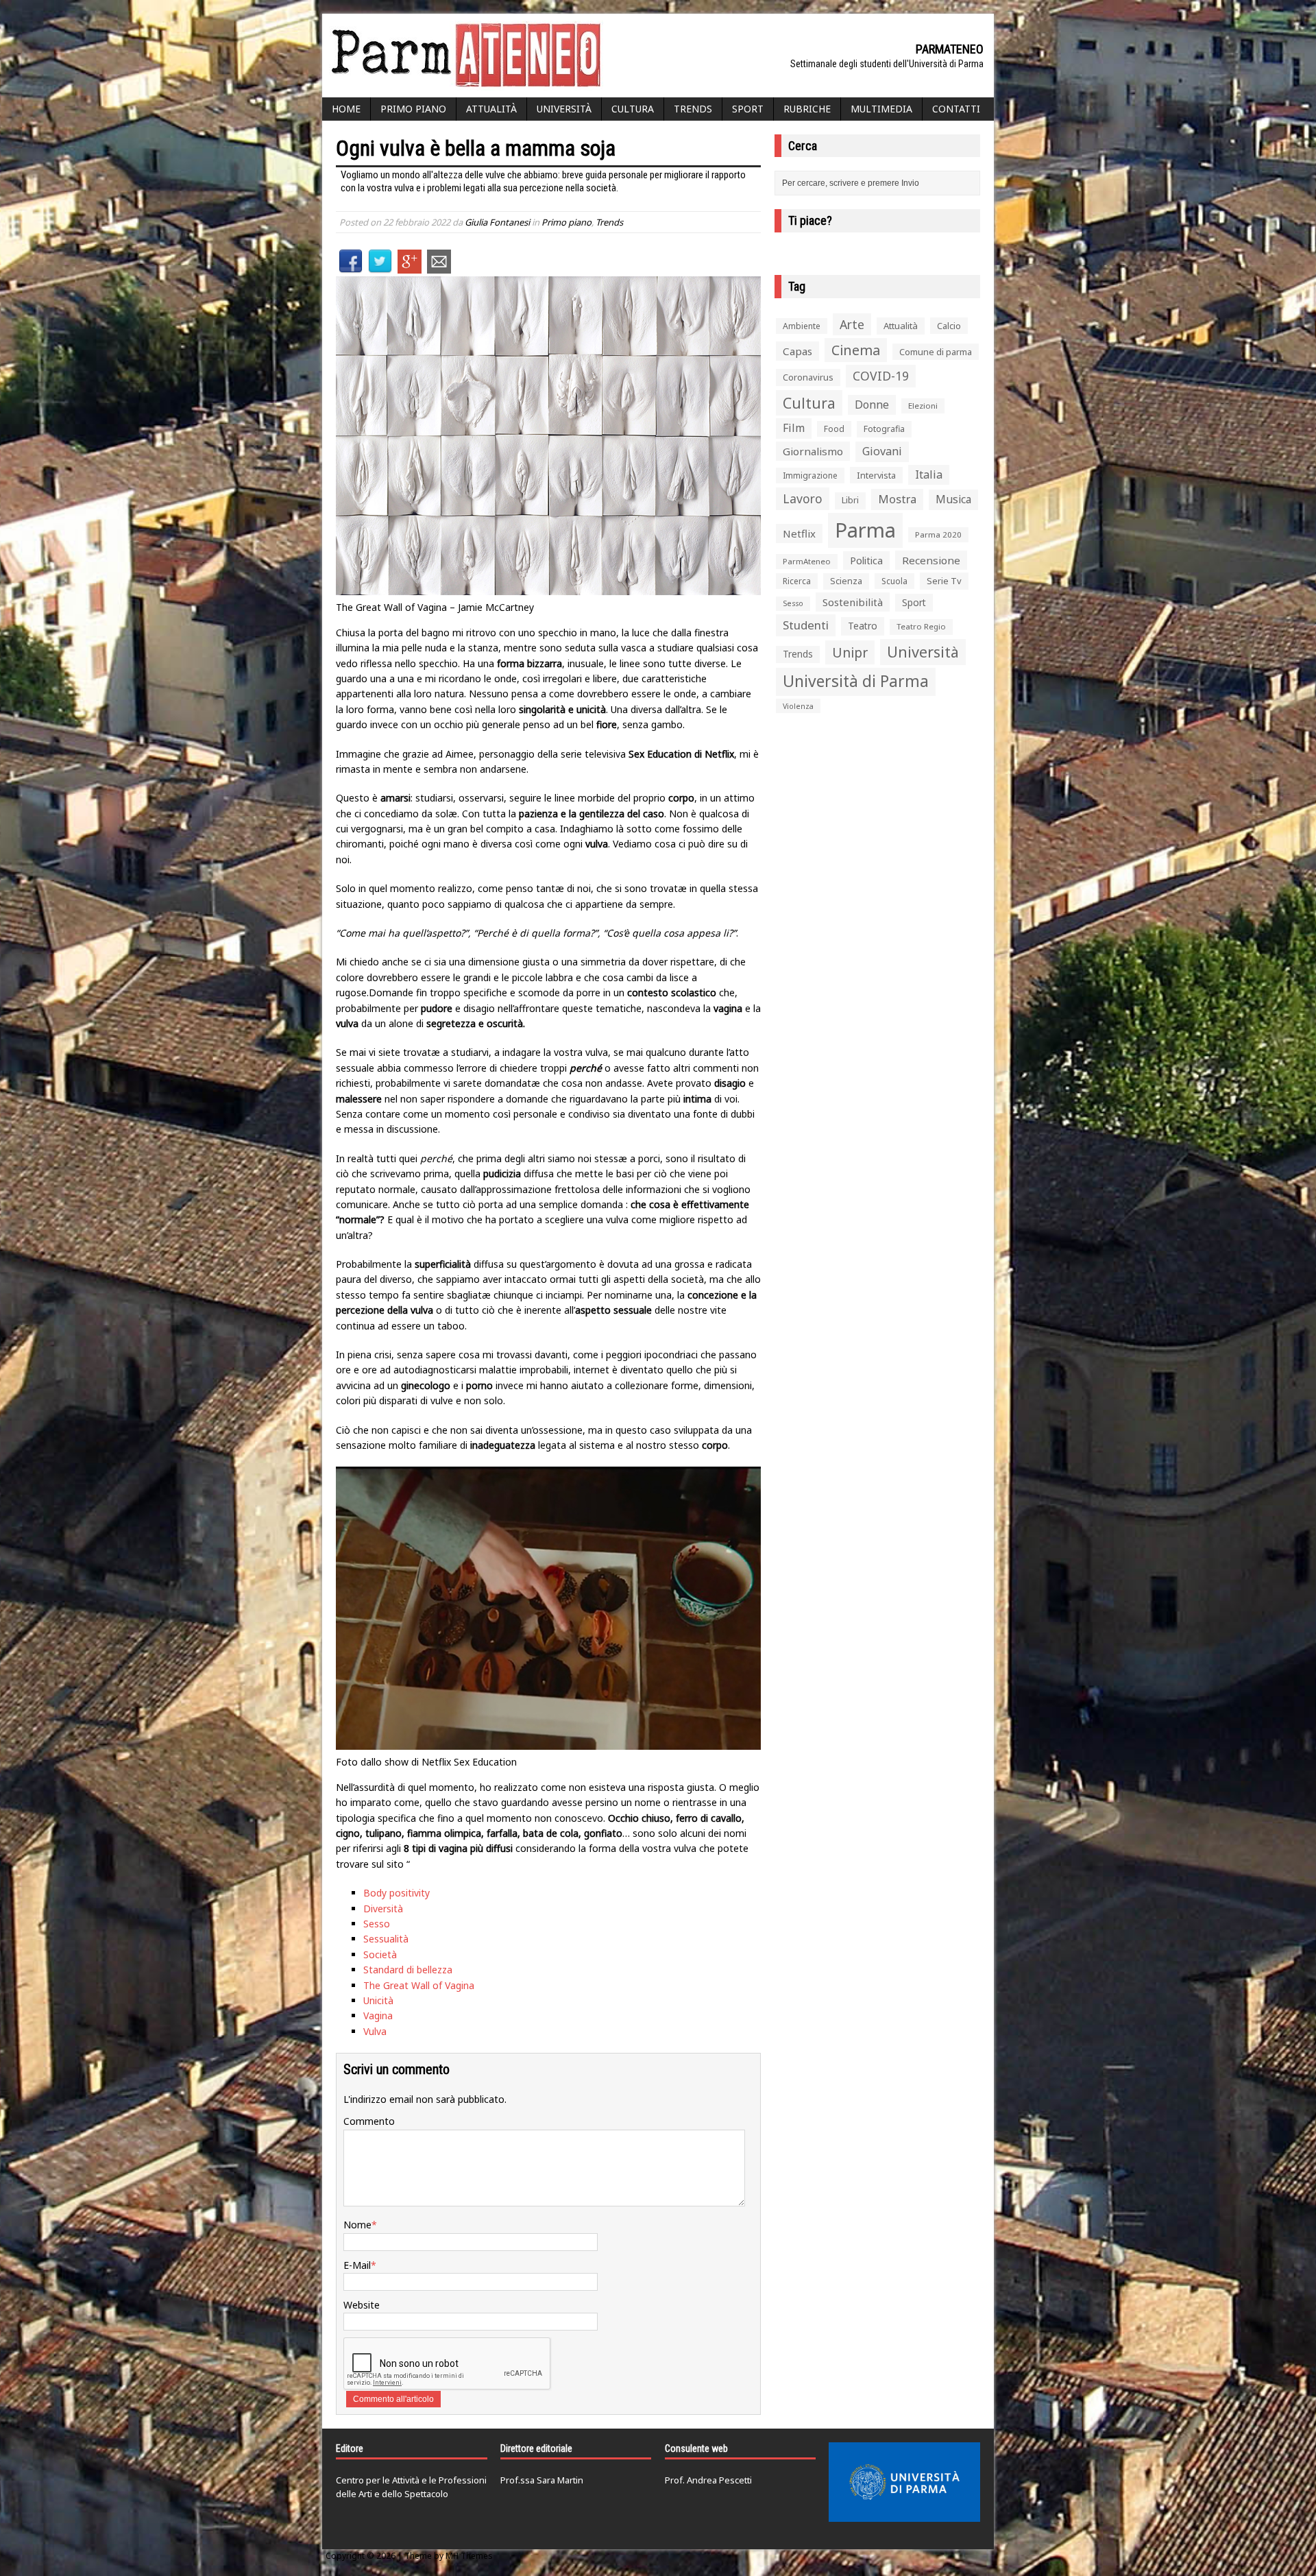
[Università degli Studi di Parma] (904, 2482)
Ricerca (797, 581)
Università (564, 109)
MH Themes (469, 2556)
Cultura (633, 109)
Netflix (799, 533)
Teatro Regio (921, 626)
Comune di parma (936, 352)
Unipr (850, 652)
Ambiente (802, 326)
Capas (797, 351)
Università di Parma (856, 681)
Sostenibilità (853, 602)
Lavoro (803, 498)
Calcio (949, 326)
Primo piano (413, 109)
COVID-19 (881, 376)
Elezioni (923, 406)
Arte (852, 324)
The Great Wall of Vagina (419, 1985)
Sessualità (386, 1939)
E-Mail (357, 2265)
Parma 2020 (938, 534)
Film (794, 428)
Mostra (897, 499)
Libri (850, 500)
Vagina (378, 2015)
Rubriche (807, 109)
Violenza (798, 706)
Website (362, 2305)
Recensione (931, 560)
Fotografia (884, 429)
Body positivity (397, 1893)
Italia (929, 474)
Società (380, 1954)
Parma (865, 530)
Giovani (882, 451)
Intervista (876, 475)
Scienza (846, 581)
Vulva (375, 2031)
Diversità (383, 1909)
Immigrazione (810, 476)
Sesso (377, 1924)
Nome (357, 2225)
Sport (748, 109)
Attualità (491, 109)
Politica (866, 560)
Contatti (956, 109)
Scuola (894, 581)
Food (834, 429)
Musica (953, 499)
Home (346, 109)
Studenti (806, 625)
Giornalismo (813, 451)
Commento (369, 2121)
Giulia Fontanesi (497, 222)
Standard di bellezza (408, 1970)
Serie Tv (944, 581)
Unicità (378, 2000)
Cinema (856, 350)
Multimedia (881, 109)
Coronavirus (808, 377)
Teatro (863, 626)
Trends (693, 109)
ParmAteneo (807, 561)
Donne (872, 405)
